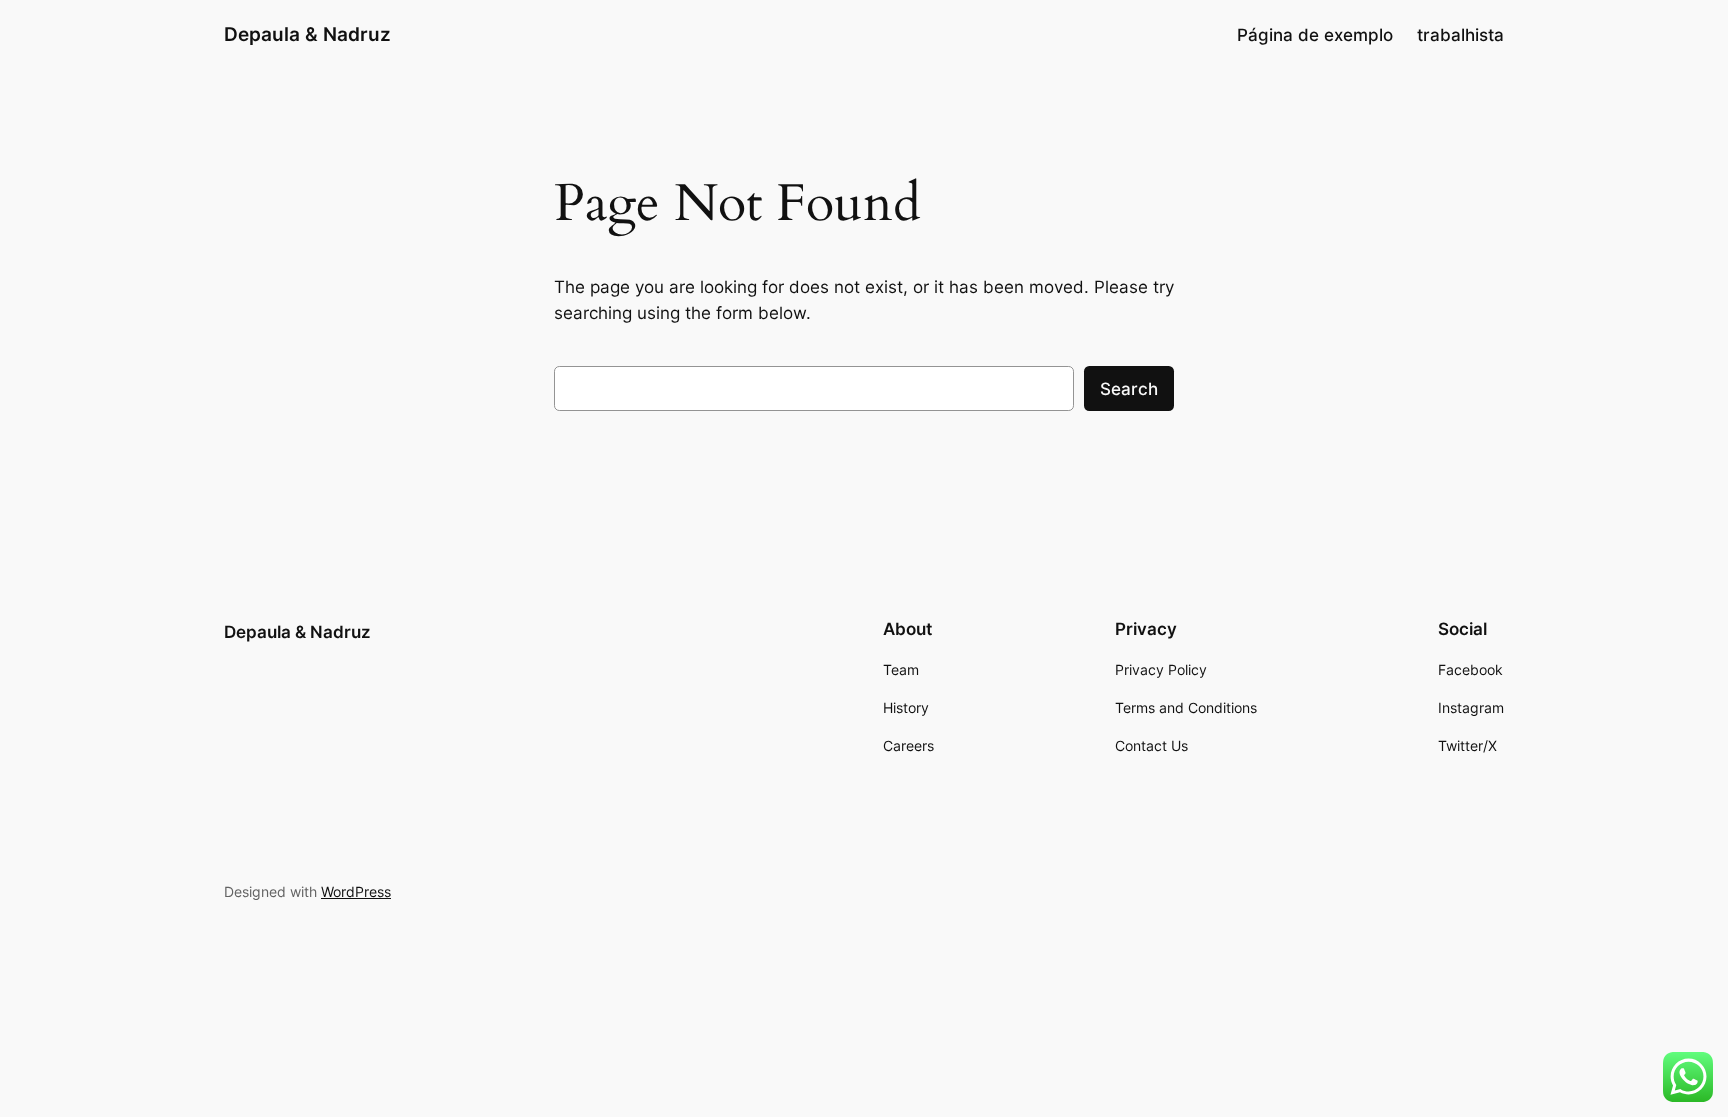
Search (1129, 389)
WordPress (356, 891)
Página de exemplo (1315, 35)
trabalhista (1460, 35)
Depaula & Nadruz (307, 34)
